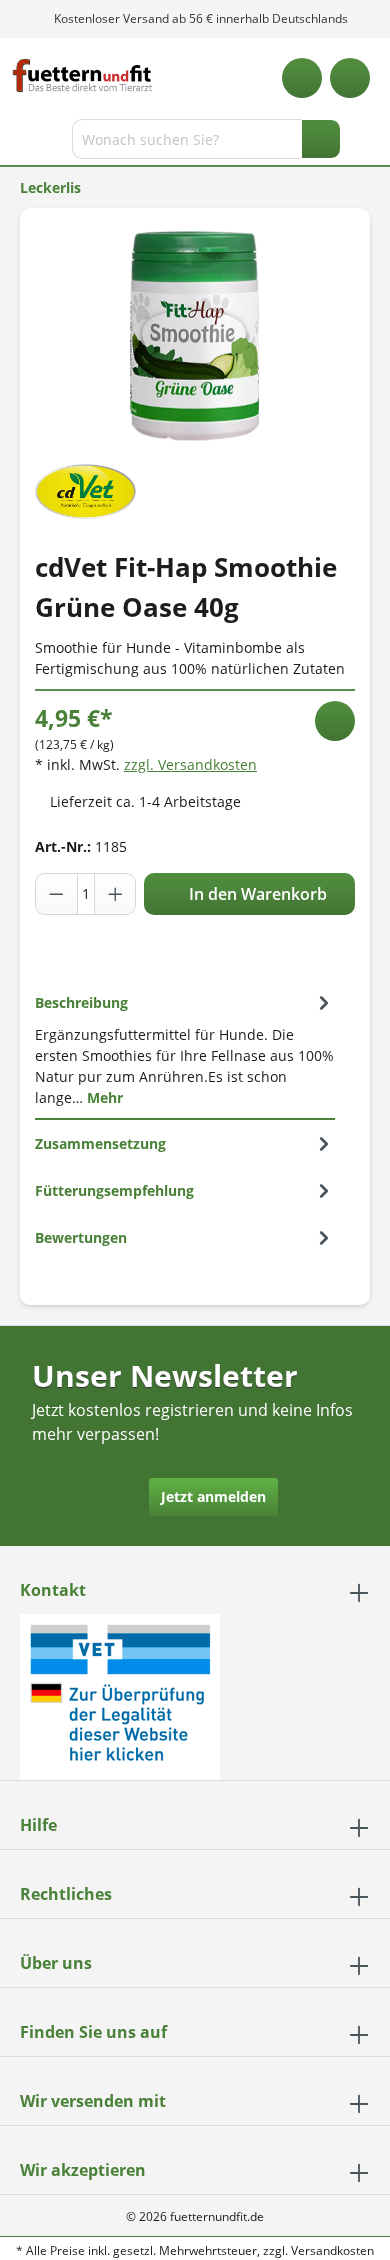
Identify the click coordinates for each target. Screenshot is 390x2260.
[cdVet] (85, 489)
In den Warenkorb (256, 894)
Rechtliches (66, 1894)
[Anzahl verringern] (57, 894)
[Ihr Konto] (350, 78)
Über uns (56, 1963)
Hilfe (38, 1825)
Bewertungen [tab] (81, 1237)
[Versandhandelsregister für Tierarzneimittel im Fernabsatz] (120, 1695)
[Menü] (17, 143)
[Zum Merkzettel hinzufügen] (335, 721)
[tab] (185, 1049)
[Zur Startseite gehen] (82, 75)
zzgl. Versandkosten (190, 764)
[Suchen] (321, 139)
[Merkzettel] (302, 78)
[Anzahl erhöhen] (115, 894)
